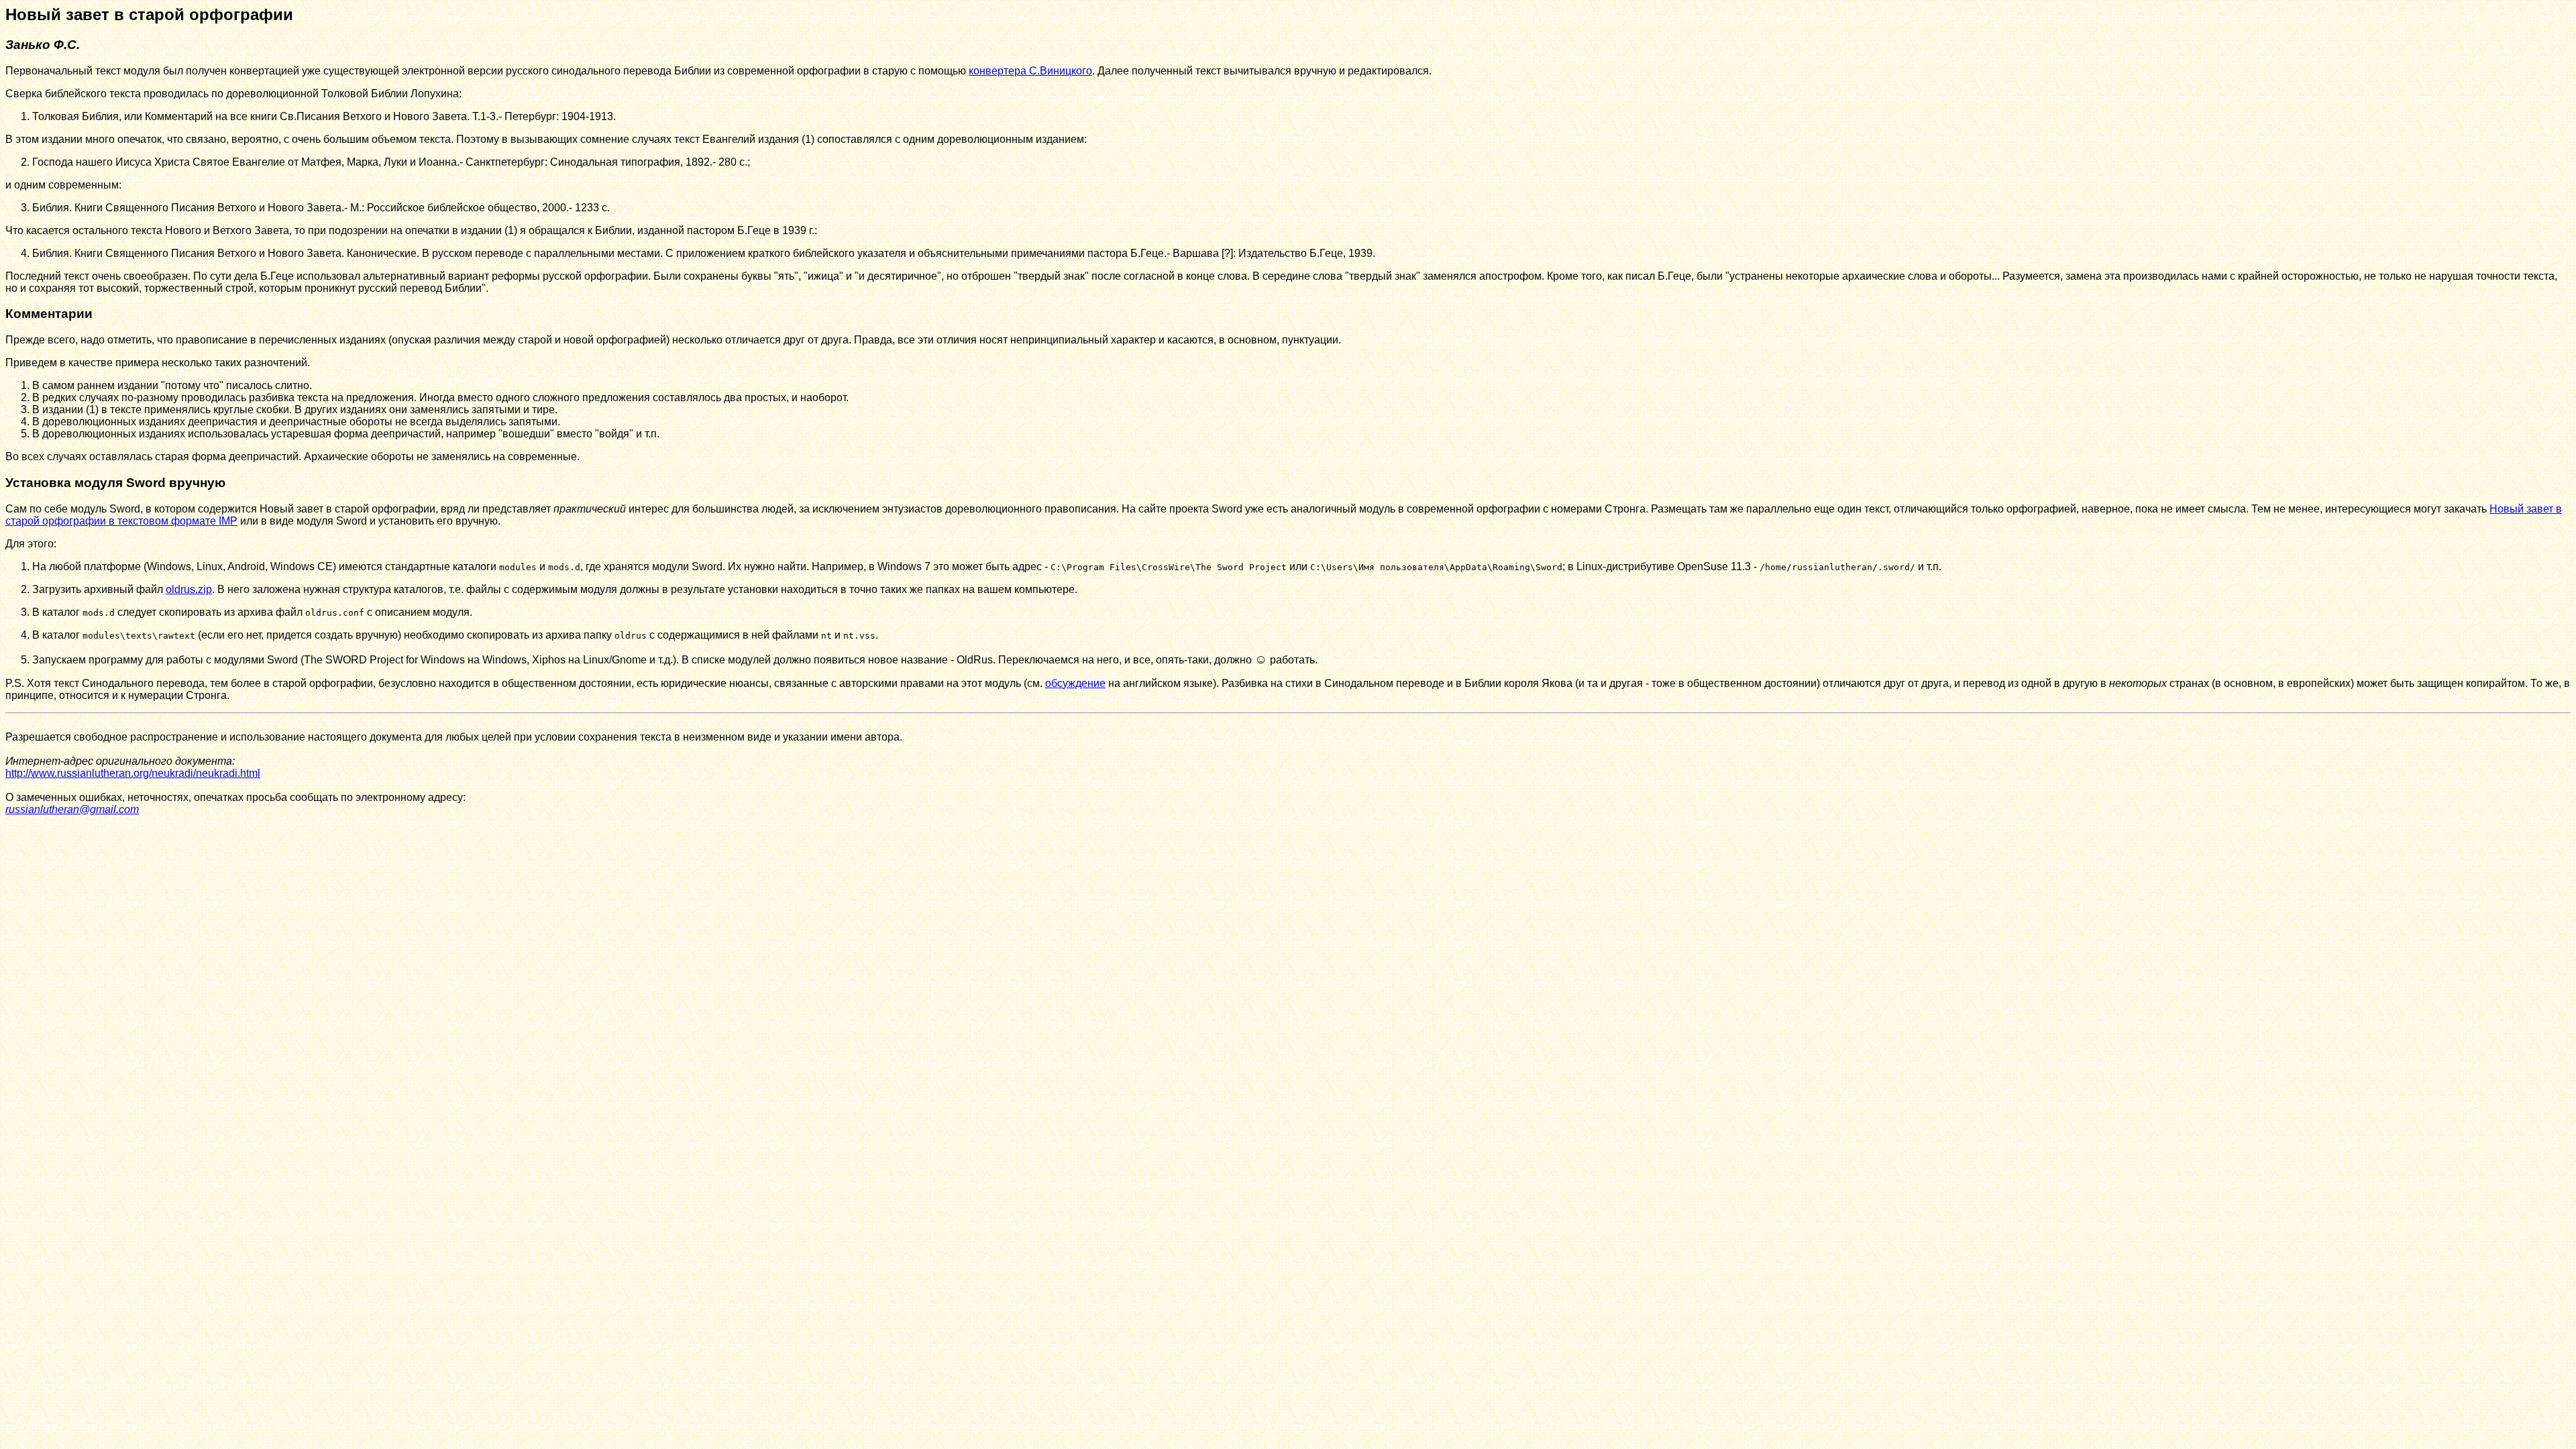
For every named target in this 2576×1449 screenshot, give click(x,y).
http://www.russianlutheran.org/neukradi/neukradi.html (133, 773)
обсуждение (1075, 683)
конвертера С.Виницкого (1030, 71)
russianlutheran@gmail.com (72, 809)
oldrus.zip (189, 589)
